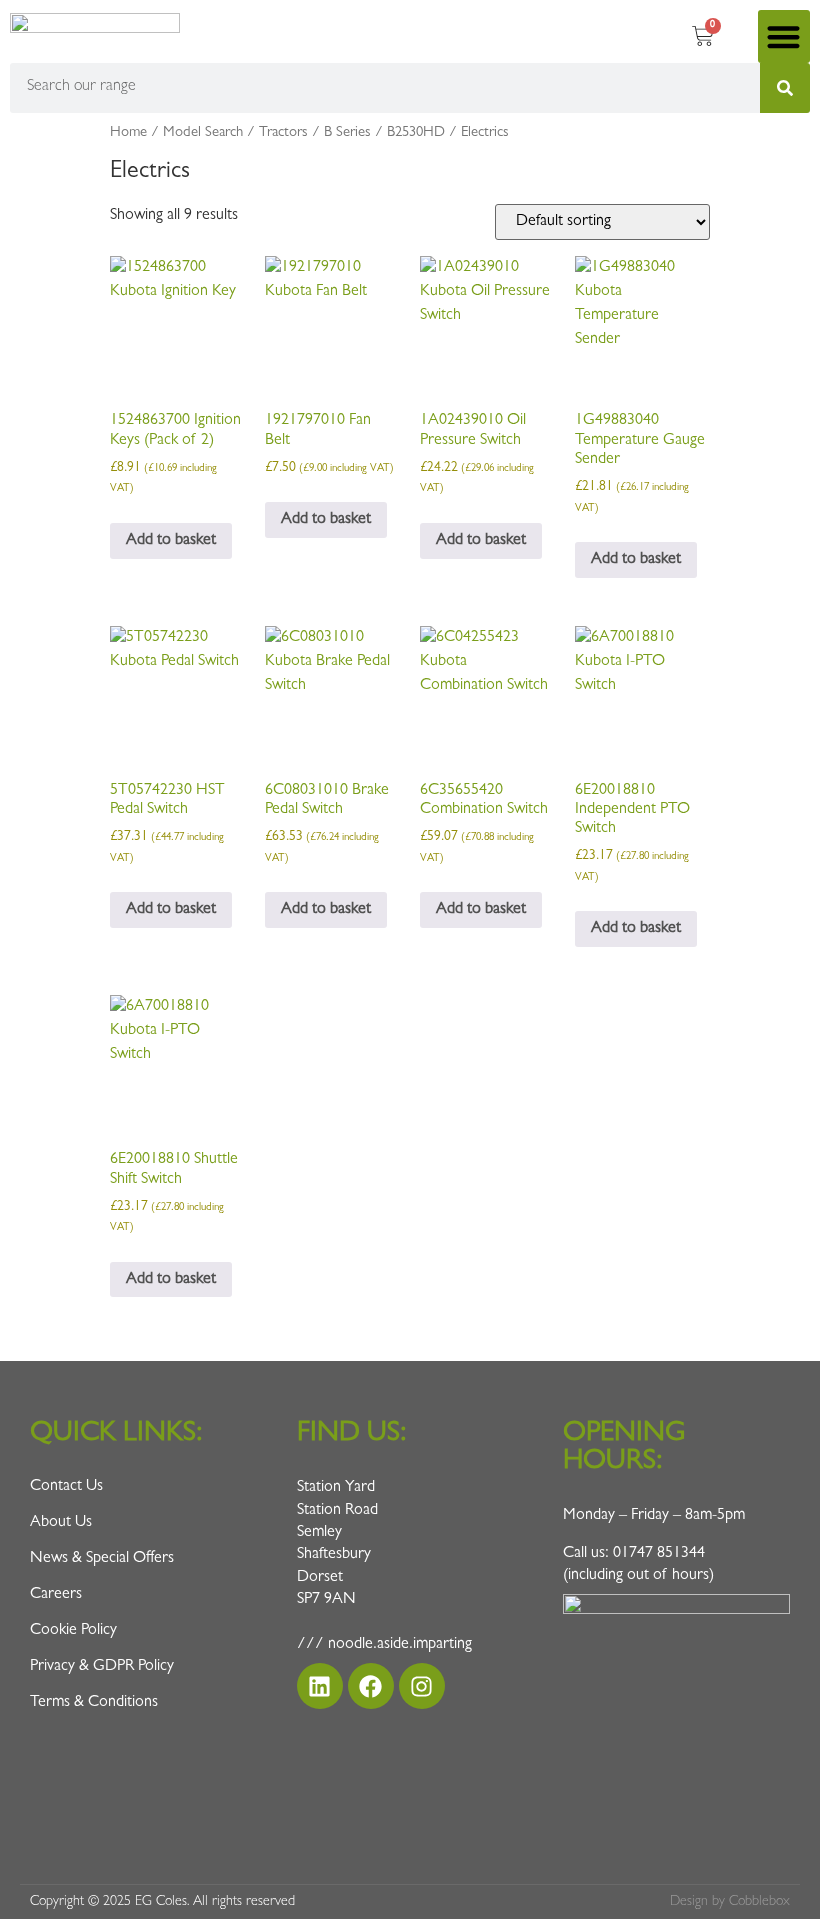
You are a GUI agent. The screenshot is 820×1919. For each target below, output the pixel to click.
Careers (56, 1595)
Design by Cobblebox (730, 1902)
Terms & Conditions (94, 1703)
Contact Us (66, 1487)
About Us (61, 1523)
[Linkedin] (320, 1686)
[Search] (785, 88)
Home (128, 133)
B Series (347, 133)
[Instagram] (422, 1686)
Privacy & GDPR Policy (102, 1667)
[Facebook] (371, 1686)
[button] (784, 36)
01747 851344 (659, 1554)
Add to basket (171, 541)
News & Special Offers (102, 1559)
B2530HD (416, 133)
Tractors (283, 133)
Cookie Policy (73, 1631)
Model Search (203, 133)
